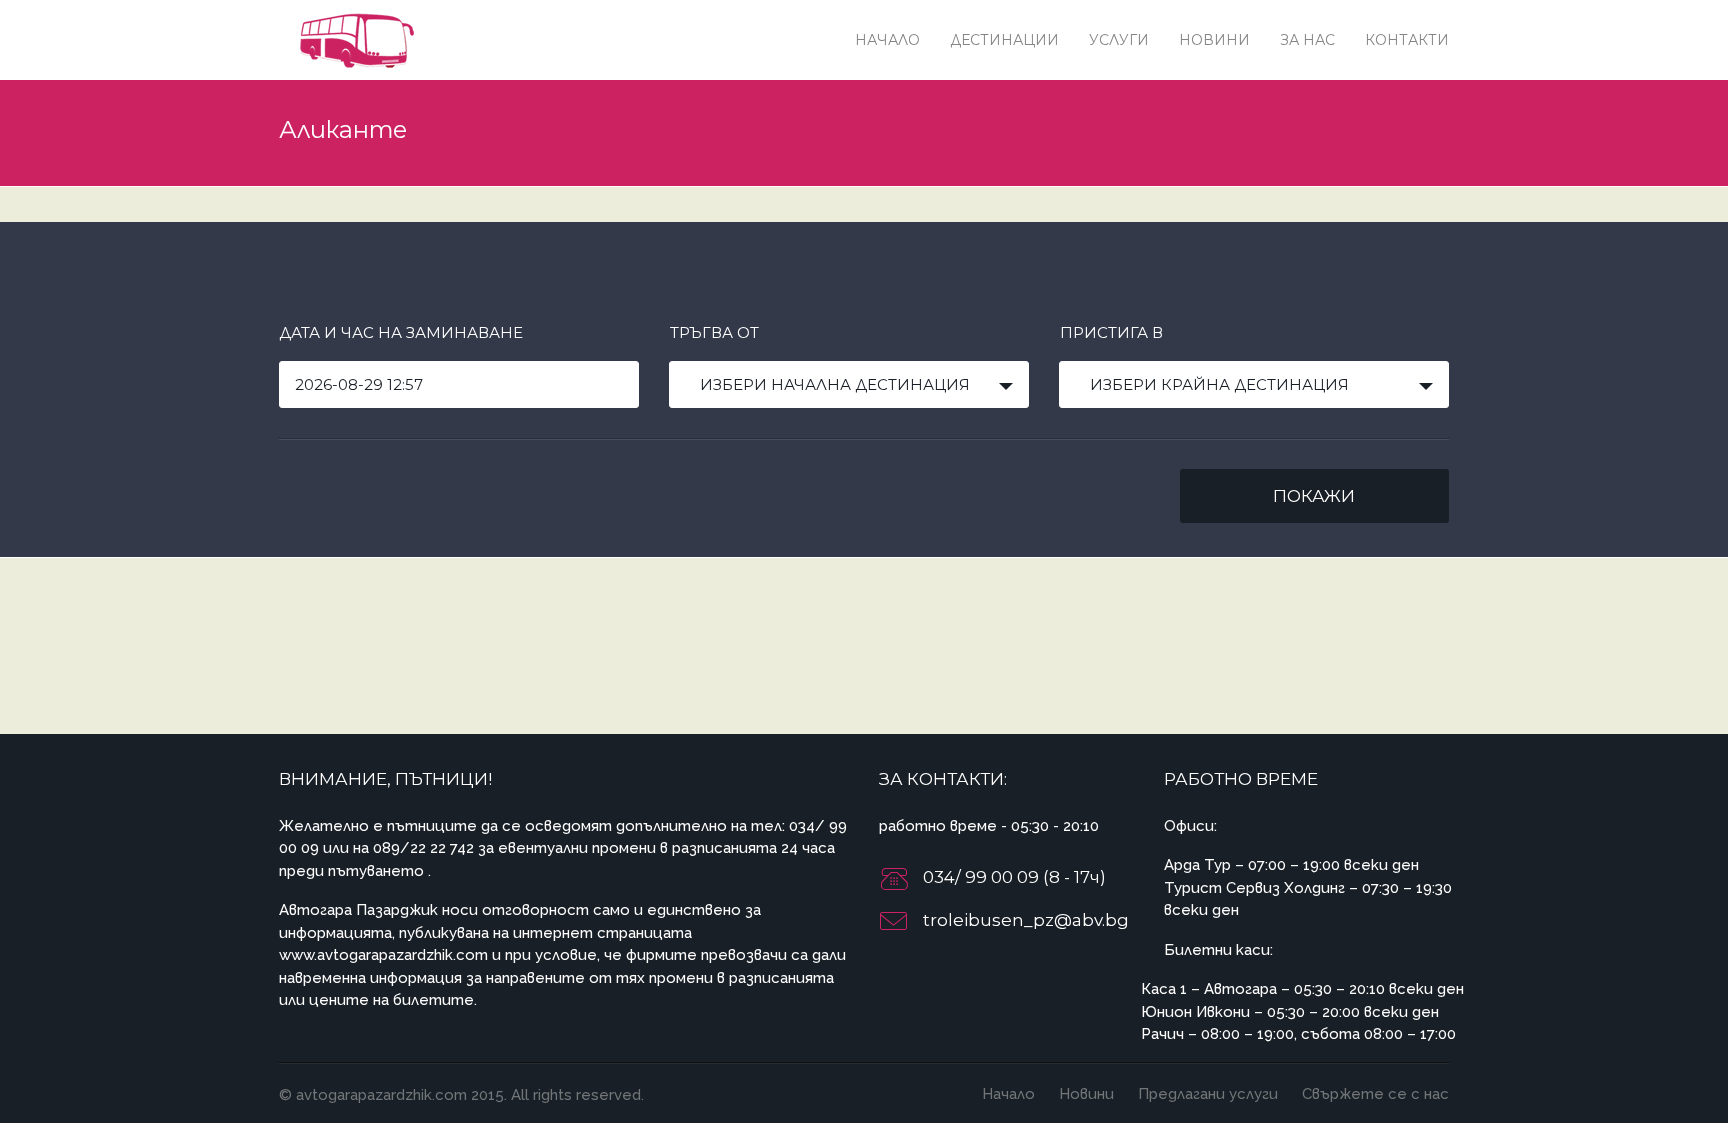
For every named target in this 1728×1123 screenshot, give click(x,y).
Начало (887, 40)
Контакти (1407, 40)
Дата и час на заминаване (401, 332)
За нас (1307, 40)
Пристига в (1111, 332)
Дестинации (1004, 40)
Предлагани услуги (1208, 1094)
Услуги (1119, 40)
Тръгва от (714, 332)
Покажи (1314, 496)
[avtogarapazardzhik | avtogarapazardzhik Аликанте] (354, 39)
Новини (1214, 40)
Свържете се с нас (1375, 1094)
